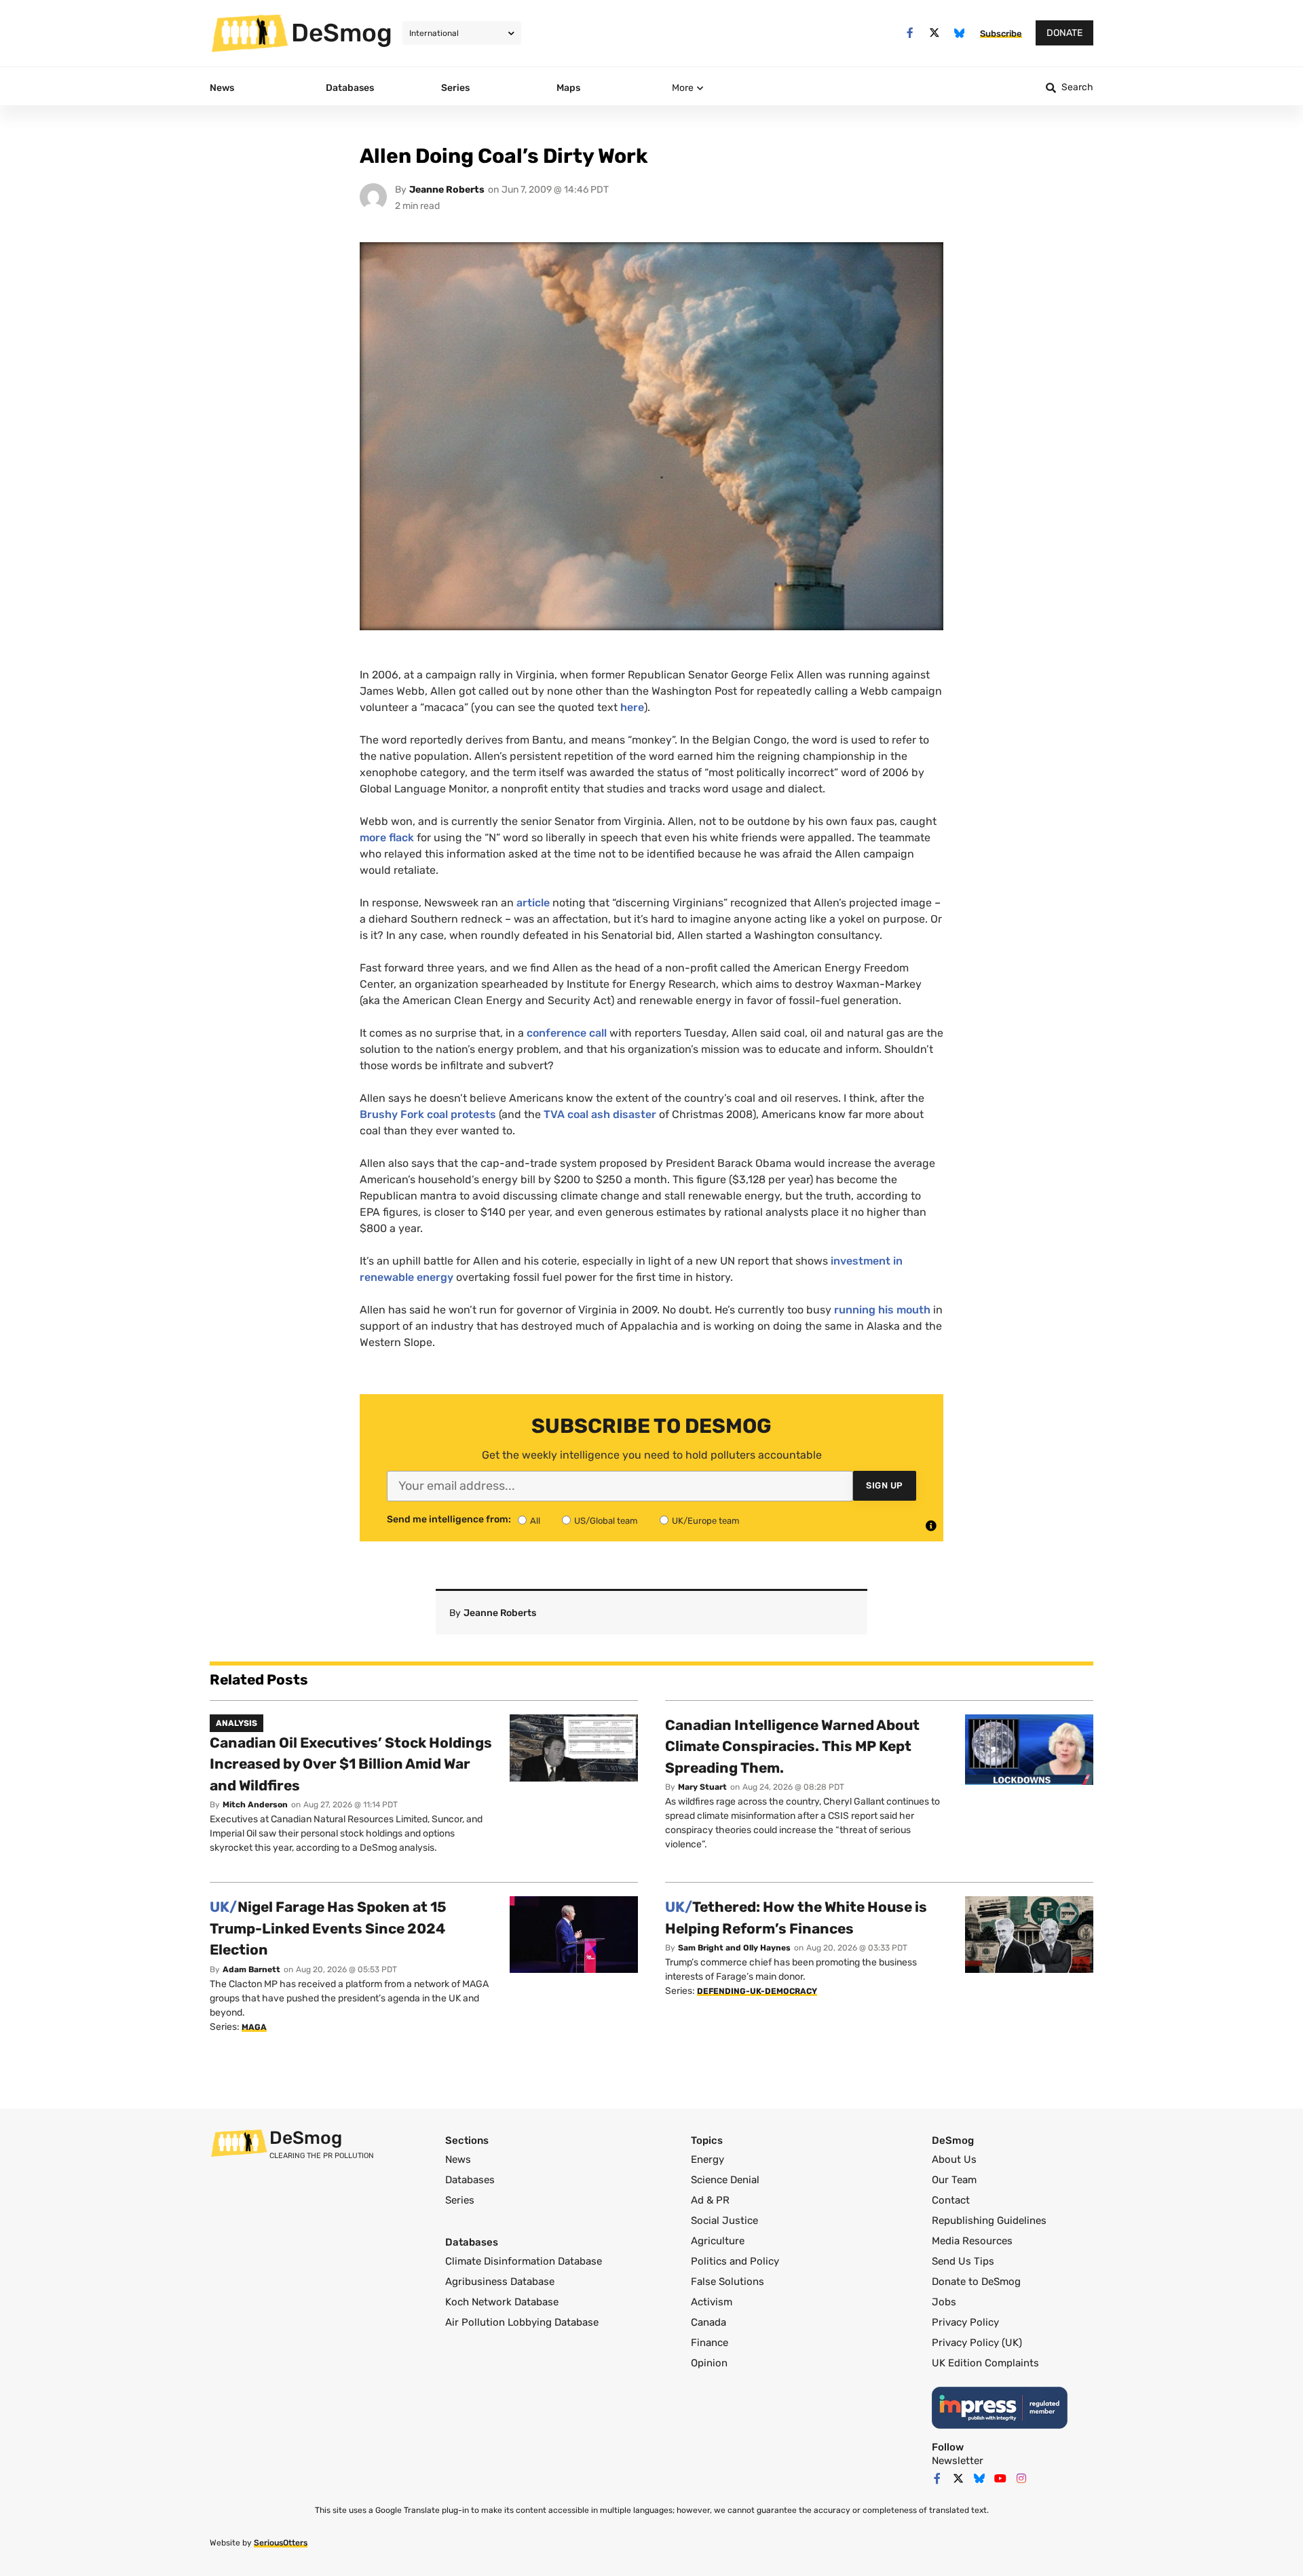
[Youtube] (1000, 2478)
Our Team (954, 2180)
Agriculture (718, 2241)
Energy (707, 2159)
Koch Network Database (502, 2302)
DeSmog (342, 33)
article (533, 903)
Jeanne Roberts (447, 190)
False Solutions (728, 2282)
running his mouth (882, 1310)
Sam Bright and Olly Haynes (734, 1948)
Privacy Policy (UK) (977, 2343)
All (535, 1521)
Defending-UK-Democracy (757, 1991)
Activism (712, 2302)
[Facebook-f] (910, 33)
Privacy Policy (965, 2322)
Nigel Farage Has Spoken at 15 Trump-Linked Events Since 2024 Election (328, 1928)
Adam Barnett (251, 1969)
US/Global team (606, 1521)
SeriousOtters (281, 2543)
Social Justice (724, 2221)
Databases (470, 2180)
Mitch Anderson (255, 1805)
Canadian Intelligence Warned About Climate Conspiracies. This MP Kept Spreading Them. (792, 1746)
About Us (954, 2159)
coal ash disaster (600, 1114)
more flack (387, 838)
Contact (951, 2200)
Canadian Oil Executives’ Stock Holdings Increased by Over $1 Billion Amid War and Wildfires (351, 1764)
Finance (710, 2343)
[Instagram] (1021, 2478)
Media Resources (972, 2241)
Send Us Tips (963, 2261)
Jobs (944, 2302)
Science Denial (725, 2180)
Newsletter (958, 2461)
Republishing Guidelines (989, 2221)
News (458, 2159)
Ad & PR (710, 2200)
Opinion (709, 2363)
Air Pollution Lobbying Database (522, 2322)
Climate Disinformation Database (524, 2261)
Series (460, 2200)
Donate (1064, 33)
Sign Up (885, 1485)
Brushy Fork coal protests (429, 1114)
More (683, 88)
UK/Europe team (706, 1521)
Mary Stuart (702, 1787)
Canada (709, 2322)
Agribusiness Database (500, 2282)
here (632, 707)
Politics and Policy (735, 2261)
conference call (567, 1033)
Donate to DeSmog (976, 2282)
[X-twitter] (935, 33)
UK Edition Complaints (985, 2363)
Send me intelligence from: (449, 1520)
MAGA (254, 2027)
